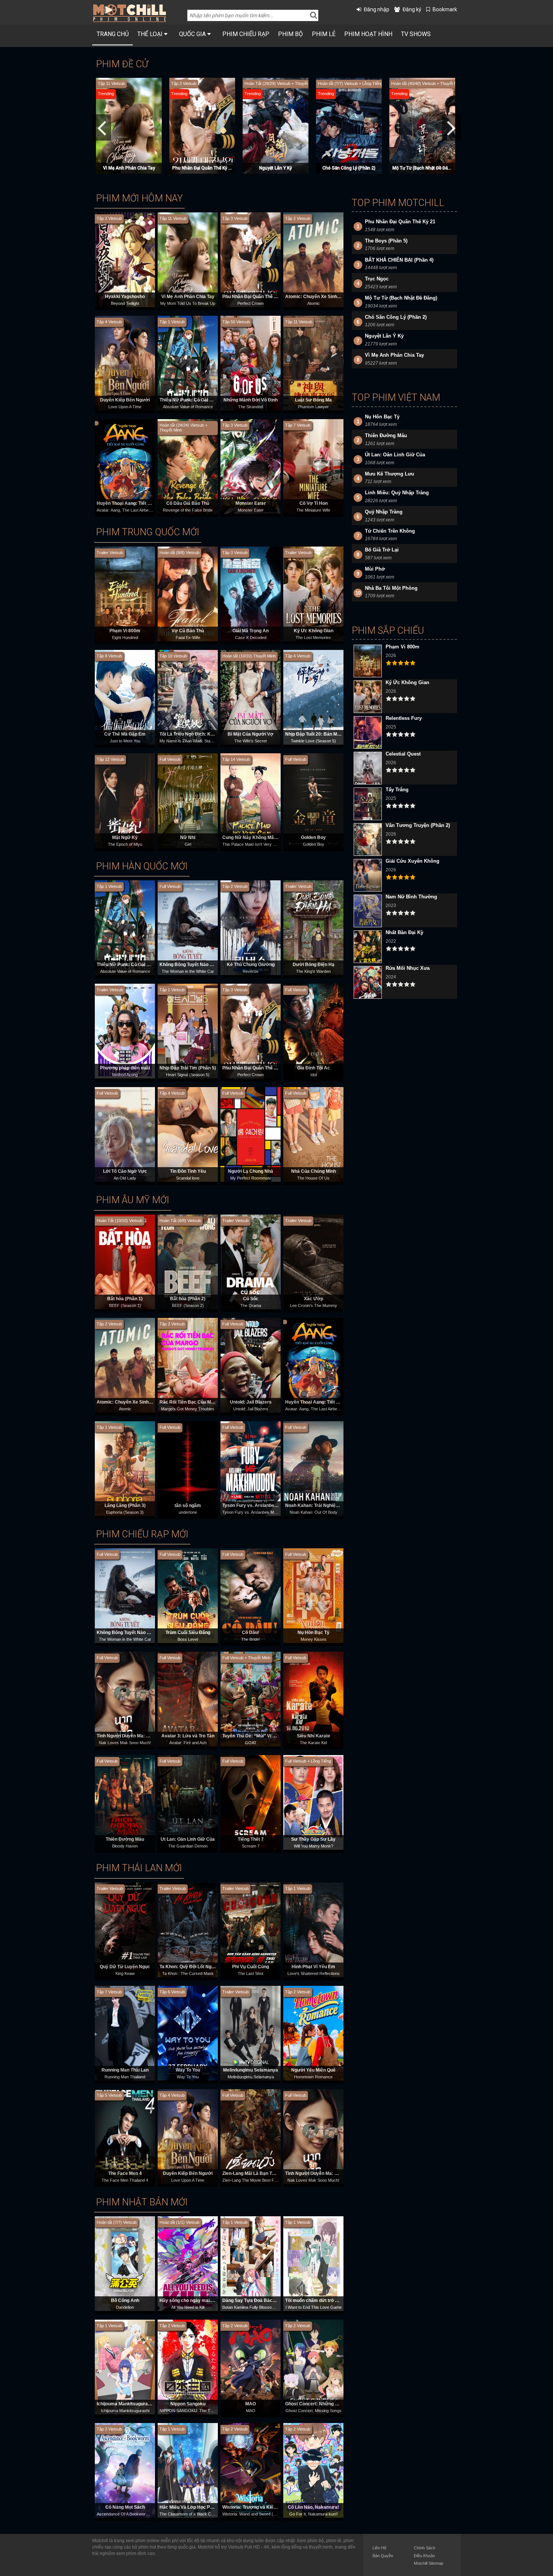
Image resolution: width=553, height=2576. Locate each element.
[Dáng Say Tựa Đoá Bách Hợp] (251, 2263)
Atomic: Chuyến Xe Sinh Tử (315, 297)
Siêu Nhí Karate (314, 1736)
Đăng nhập (377, 9)
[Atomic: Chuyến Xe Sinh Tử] (313, 259)
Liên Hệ (379, 2548)
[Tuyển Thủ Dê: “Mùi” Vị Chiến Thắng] (251, 1699)
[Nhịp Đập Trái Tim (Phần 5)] (188, 1031)
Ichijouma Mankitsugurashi (125, 2404)
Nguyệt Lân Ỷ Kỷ (384, 336)
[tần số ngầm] (188, 1468)
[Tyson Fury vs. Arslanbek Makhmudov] (251, 1468)
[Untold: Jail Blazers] (251, 1365)
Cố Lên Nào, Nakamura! (313, 2507)
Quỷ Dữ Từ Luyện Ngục (125, 1967)
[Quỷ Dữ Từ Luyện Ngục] (125, 1929)
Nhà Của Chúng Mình (314, 1171)
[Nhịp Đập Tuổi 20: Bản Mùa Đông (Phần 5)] (313, 697)
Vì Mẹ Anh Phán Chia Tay (188, 297)
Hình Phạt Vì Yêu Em (313, 1967)
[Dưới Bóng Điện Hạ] (313, 927)
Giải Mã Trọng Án (251, 631)
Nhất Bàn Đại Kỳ (404, 932)
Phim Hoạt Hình (368, 34)
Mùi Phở (375, 569)
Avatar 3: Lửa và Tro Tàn (188, 1736)
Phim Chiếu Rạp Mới (142, 1534)
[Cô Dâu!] (251, 1595)
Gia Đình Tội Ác (314, 1068)
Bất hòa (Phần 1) (125, 1299)
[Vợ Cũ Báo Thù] (188, 594)
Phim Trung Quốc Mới (148, 532)
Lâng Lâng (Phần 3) (125, 1505)
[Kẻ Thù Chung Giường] (251, 927)
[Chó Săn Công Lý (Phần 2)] (130, 125)
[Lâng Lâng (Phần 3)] (125, 1468)
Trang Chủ (113, 34)
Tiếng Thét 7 (251, 1839)
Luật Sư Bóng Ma (313, 400)
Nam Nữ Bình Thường (411, 897)
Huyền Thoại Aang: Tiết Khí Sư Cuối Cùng (141, 503)
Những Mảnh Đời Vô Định (251, 400)
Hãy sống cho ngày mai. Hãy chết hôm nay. (205, 2300)
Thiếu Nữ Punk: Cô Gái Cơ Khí (192, 400)
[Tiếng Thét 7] (251, 1802)
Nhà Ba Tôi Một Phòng (391, 588)
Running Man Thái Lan (125, 2070)
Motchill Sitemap (428, 2563)
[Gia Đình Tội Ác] (313, 1031)
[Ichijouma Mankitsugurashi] (125, 2367)
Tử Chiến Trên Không (390, 531)
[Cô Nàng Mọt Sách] (125, 2470)
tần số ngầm (188, 1505)
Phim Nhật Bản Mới (142, 2202)
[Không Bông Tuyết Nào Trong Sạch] (188, 927)
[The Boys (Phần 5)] (350, 125)
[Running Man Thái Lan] (125, 2033)
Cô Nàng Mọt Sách (125, 2507)
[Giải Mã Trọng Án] (251, 594)
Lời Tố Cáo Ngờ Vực (125, 1171)
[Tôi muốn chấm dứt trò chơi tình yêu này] (313, 2263)
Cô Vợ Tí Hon (314, 503)
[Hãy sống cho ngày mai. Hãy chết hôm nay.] (188, 2263)
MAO (251, 2404)
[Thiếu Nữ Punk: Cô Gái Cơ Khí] (188, 363)
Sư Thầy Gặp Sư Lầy (313, 1839)
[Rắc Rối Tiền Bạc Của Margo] (188, 1365)
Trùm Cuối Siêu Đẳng (188, 1633)
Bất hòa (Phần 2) (188, 1299)
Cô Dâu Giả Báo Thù (188, 503)
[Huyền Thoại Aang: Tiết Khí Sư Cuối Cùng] (125, 466)
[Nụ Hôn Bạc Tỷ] (313, 1595)
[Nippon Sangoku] (188, 2367)
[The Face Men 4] (125, 2136)
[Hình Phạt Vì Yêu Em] (313, 1929)
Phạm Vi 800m (125, 631)
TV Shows (416, 34)
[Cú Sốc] (251, 1261)
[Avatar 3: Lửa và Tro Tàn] (188, 1699)
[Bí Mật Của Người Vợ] (251, 697)
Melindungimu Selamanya (251, 2070)
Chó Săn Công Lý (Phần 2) (129, 168)
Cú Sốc (251, 1299)
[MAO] (251, 2367)
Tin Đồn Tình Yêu (188, 1171)
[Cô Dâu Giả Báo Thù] (188, 466)
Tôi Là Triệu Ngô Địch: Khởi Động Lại (199, 734)
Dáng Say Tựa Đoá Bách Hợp (254, 2300)
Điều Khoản (424, 2556)
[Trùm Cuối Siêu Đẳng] (188, 1595)
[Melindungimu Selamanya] (251, 2033)
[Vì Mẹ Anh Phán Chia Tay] (188, 259)
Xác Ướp (314, 1299)
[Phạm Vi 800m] (125, 594)
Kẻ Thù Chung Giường (251, 965)
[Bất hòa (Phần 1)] (125, 1261)
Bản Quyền (383, 2556)
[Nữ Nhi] (188, 800)
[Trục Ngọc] (423, 125)
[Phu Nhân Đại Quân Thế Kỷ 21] (251, 259)
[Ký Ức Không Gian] (313, 594)
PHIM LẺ (324, 34)
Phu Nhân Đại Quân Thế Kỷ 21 (254, 297)
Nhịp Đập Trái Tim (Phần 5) (188, 1068)
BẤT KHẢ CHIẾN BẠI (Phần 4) (276, 168)
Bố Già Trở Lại (382, 550)
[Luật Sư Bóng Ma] (313, 363)
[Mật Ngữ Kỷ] (125, 800)
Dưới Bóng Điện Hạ (314, 965)
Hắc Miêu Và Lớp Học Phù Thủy (193, 2507)
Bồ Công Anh (125, 2300)
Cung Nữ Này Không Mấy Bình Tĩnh (260, 837)
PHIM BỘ (290, 34)
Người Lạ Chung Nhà (251, 1171)
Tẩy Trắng (397, 790)
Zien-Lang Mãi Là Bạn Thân (251, 2173)
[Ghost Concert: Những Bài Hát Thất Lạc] (313, 2367)
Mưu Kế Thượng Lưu (390, 474)
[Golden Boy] (313, 800)
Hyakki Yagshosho (125, 297)
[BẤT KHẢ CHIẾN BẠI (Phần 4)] (276, 125)
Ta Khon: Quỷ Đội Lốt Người (189, 1967)
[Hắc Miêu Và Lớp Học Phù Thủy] (188, 2470)
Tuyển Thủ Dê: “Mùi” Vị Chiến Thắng (261, 1736)
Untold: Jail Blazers (251, 1402)
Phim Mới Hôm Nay (139, 198)
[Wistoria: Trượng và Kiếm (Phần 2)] (251, 2470)
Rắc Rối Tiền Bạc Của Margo (190, 1402)
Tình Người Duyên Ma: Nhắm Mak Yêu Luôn (143, 1736)
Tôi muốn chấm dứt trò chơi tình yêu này (328, 2300)
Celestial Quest (403, 754)
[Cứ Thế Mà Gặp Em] (125, 697)
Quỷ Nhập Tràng (384, 512)
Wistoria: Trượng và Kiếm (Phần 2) (259, 2507)
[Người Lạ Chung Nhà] (251, 1134)
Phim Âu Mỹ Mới (133, 1200)
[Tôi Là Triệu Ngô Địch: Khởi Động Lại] (188, 697)
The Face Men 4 (125, 2173)
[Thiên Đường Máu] (125, 1802)
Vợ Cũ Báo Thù (188, 631)
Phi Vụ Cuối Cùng (251, 1967)
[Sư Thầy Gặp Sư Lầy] (313, 1802)
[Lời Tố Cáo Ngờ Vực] (125, 1134)
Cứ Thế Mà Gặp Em (125, 734)
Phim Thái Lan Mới (139, 1868)
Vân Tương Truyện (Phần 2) (418, 825)
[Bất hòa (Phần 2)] (188, 1261)
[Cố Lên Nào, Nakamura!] (313, 2470)
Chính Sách (425, 2548)
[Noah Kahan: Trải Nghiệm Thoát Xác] (313, 1468)
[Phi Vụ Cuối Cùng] (251, 1929)
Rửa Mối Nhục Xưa (408, 968)
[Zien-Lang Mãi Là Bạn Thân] (251, 2136)
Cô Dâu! (251, 1633)
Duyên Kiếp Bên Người (125, 400)
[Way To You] (188, 2033)
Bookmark (445, 9)
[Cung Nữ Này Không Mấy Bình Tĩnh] (251, 800)
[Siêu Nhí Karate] (313, 1699)
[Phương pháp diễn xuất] (125, 1031)
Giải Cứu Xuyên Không (412, 861)
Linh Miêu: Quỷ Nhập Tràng (397, 493)
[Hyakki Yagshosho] (125, 259)
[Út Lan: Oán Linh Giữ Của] (188, 1802)
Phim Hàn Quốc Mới (142, 866)
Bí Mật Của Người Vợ (251, 734)
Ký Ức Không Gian (314, 631)
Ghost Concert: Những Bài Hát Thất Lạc (328, 2404)
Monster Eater (251, 503)
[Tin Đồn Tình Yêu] (188, 1134)
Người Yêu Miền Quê (313, 2070)
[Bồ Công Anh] (125, 2263)
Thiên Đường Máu (125, 1839)
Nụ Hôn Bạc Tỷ (314, 1633)
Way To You (188, 2070)
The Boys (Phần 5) (349, 168)
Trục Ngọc (422, 168)
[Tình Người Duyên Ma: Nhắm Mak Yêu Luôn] (125, 1699)
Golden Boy (313, 837)
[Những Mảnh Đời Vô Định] (251, 363)
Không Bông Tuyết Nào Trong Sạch (197, 965)
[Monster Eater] (251, 466)
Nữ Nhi (188, 837)
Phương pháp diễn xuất (125, 1068)
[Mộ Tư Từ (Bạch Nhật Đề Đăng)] (203, 125)
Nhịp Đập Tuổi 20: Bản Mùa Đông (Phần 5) (329, 734)
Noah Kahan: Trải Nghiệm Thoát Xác (324, 1505)
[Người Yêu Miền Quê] (313, 2033)
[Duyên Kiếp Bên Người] (125, 363)
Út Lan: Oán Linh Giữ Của (188, 1839)
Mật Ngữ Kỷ (125, 837)
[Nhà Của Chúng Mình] (313, 1134)
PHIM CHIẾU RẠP (246, 34)
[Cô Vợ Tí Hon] (313, 466)
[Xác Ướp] (313, 1261)
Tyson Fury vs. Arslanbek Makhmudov (263, 1505)
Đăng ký (412, 9)
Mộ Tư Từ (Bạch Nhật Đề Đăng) (203, 168)
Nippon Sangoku (188, 2404)
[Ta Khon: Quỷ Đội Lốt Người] (188, 1929)
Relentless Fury (404, 718)
